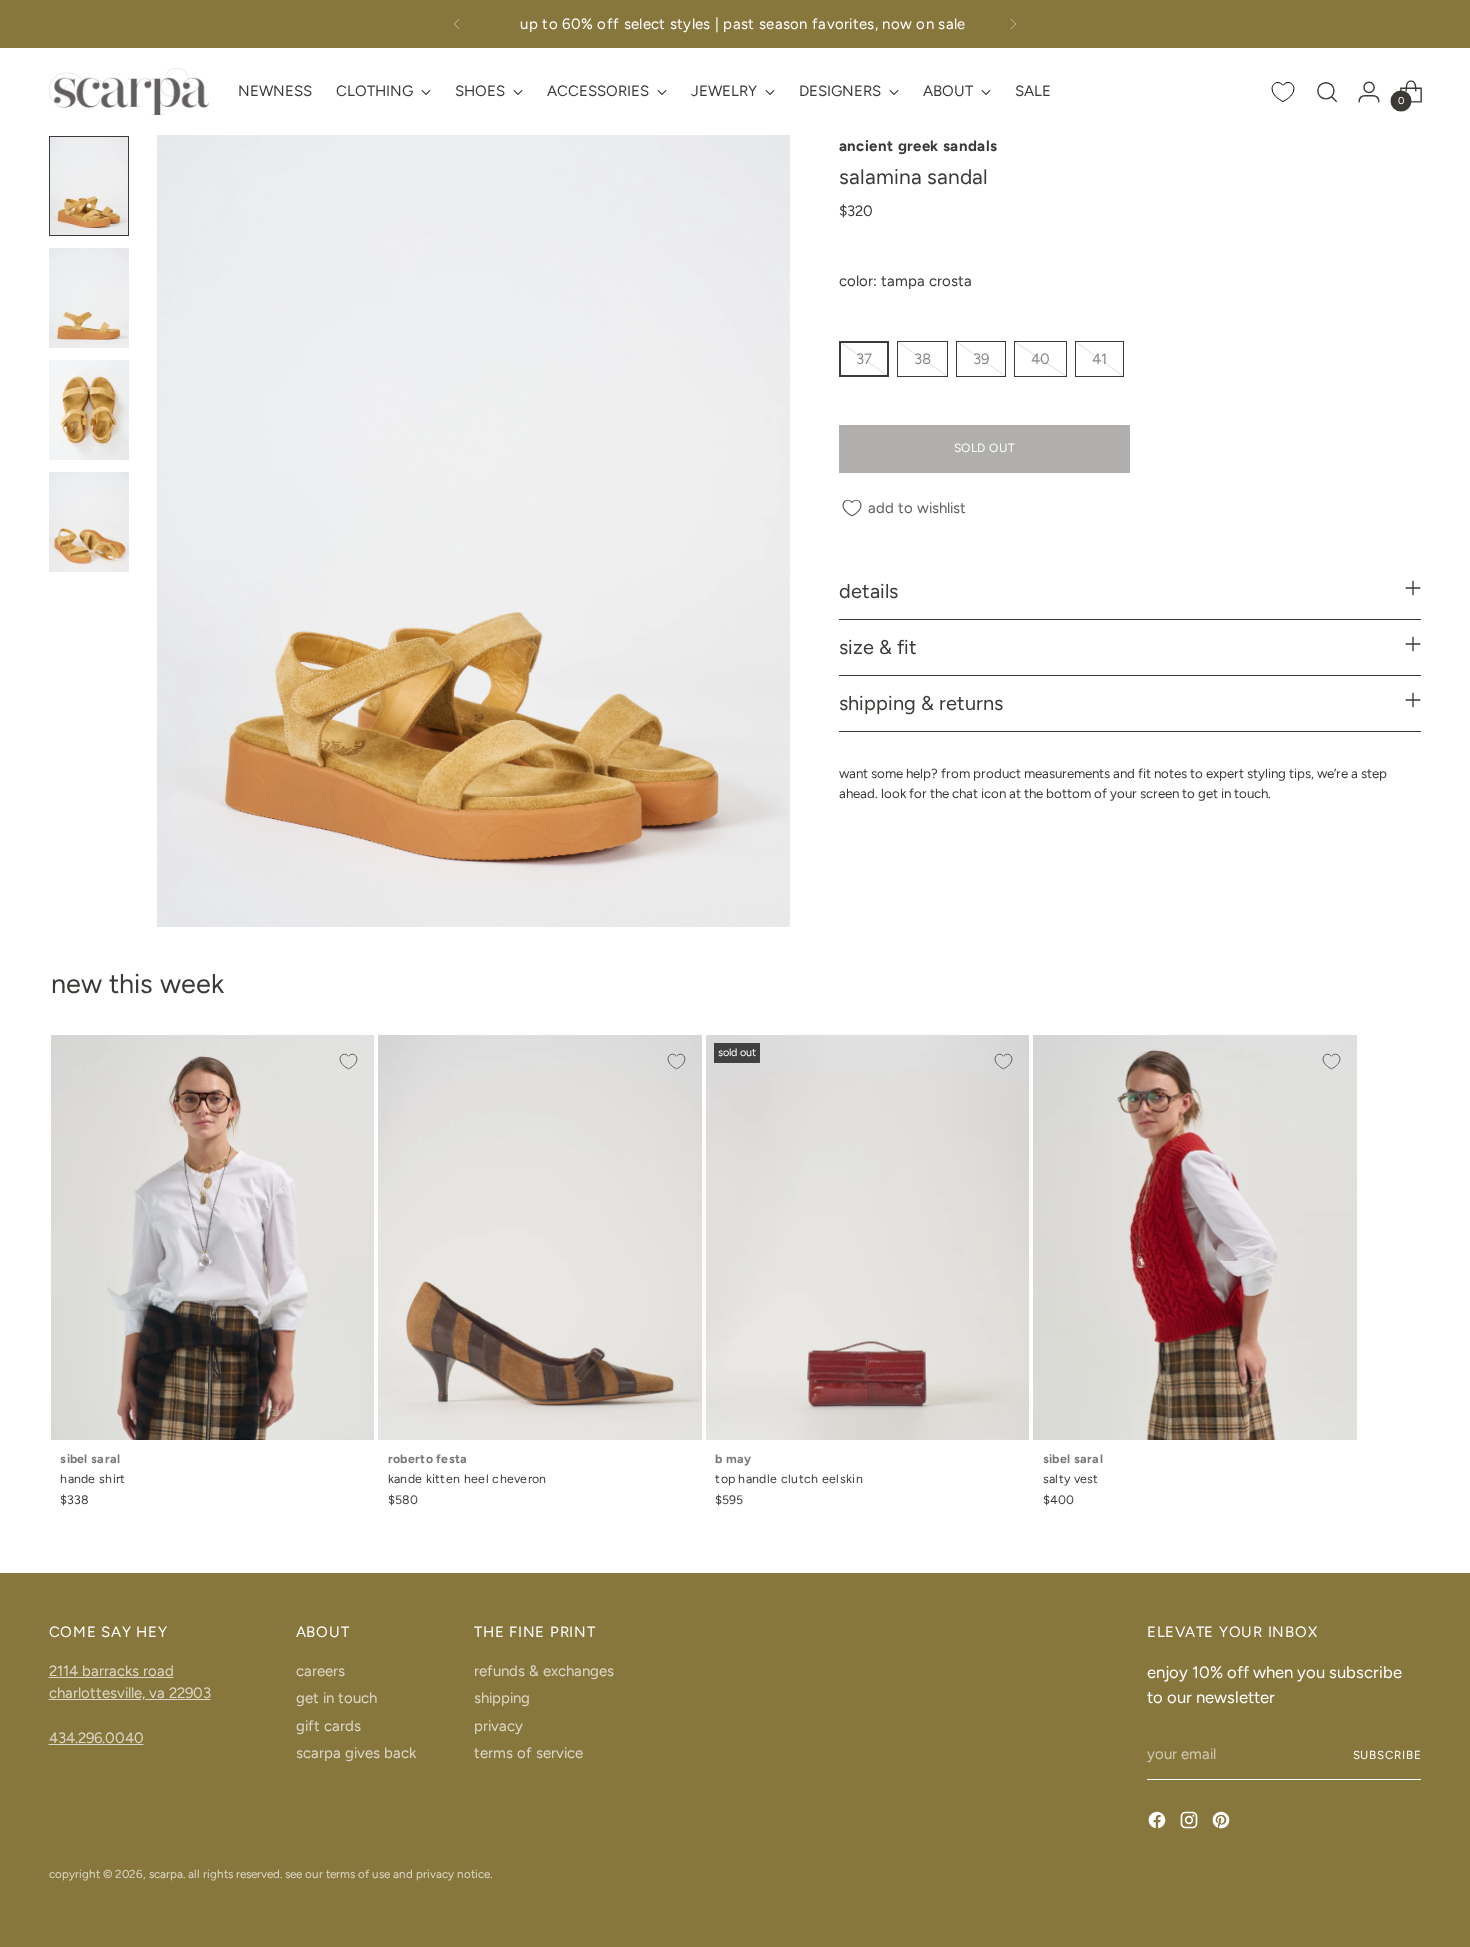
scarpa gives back (356, 1753)
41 (1099, 359)
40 (1040, 359)
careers (320, 1671)
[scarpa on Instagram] (1191, 1823)
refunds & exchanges (544, 1671)
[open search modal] (1327, 92)
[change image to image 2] (89, 298)
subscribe (1387, 1755)
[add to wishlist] (349, 1061)
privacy (498, 1726)
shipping (502, 1698)
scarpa (166, 1874)
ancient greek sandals (918, 146)
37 (864, 359)
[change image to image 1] (89, 186)
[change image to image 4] (89, 522)
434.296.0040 (96, 1738)
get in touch (336, 1698)
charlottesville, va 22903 (130, 1693)
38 (922, 359)
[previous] (457, 24)
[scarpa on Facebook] (1159, 1823)
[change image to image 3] (89, 410)
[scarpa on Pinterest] (1223, 1823)
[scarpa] (129, 91)
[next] (1013, 24)
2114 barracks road (111, 1671)
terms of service (528, 1753)
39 (981, 359)
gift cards (328, 1726)
